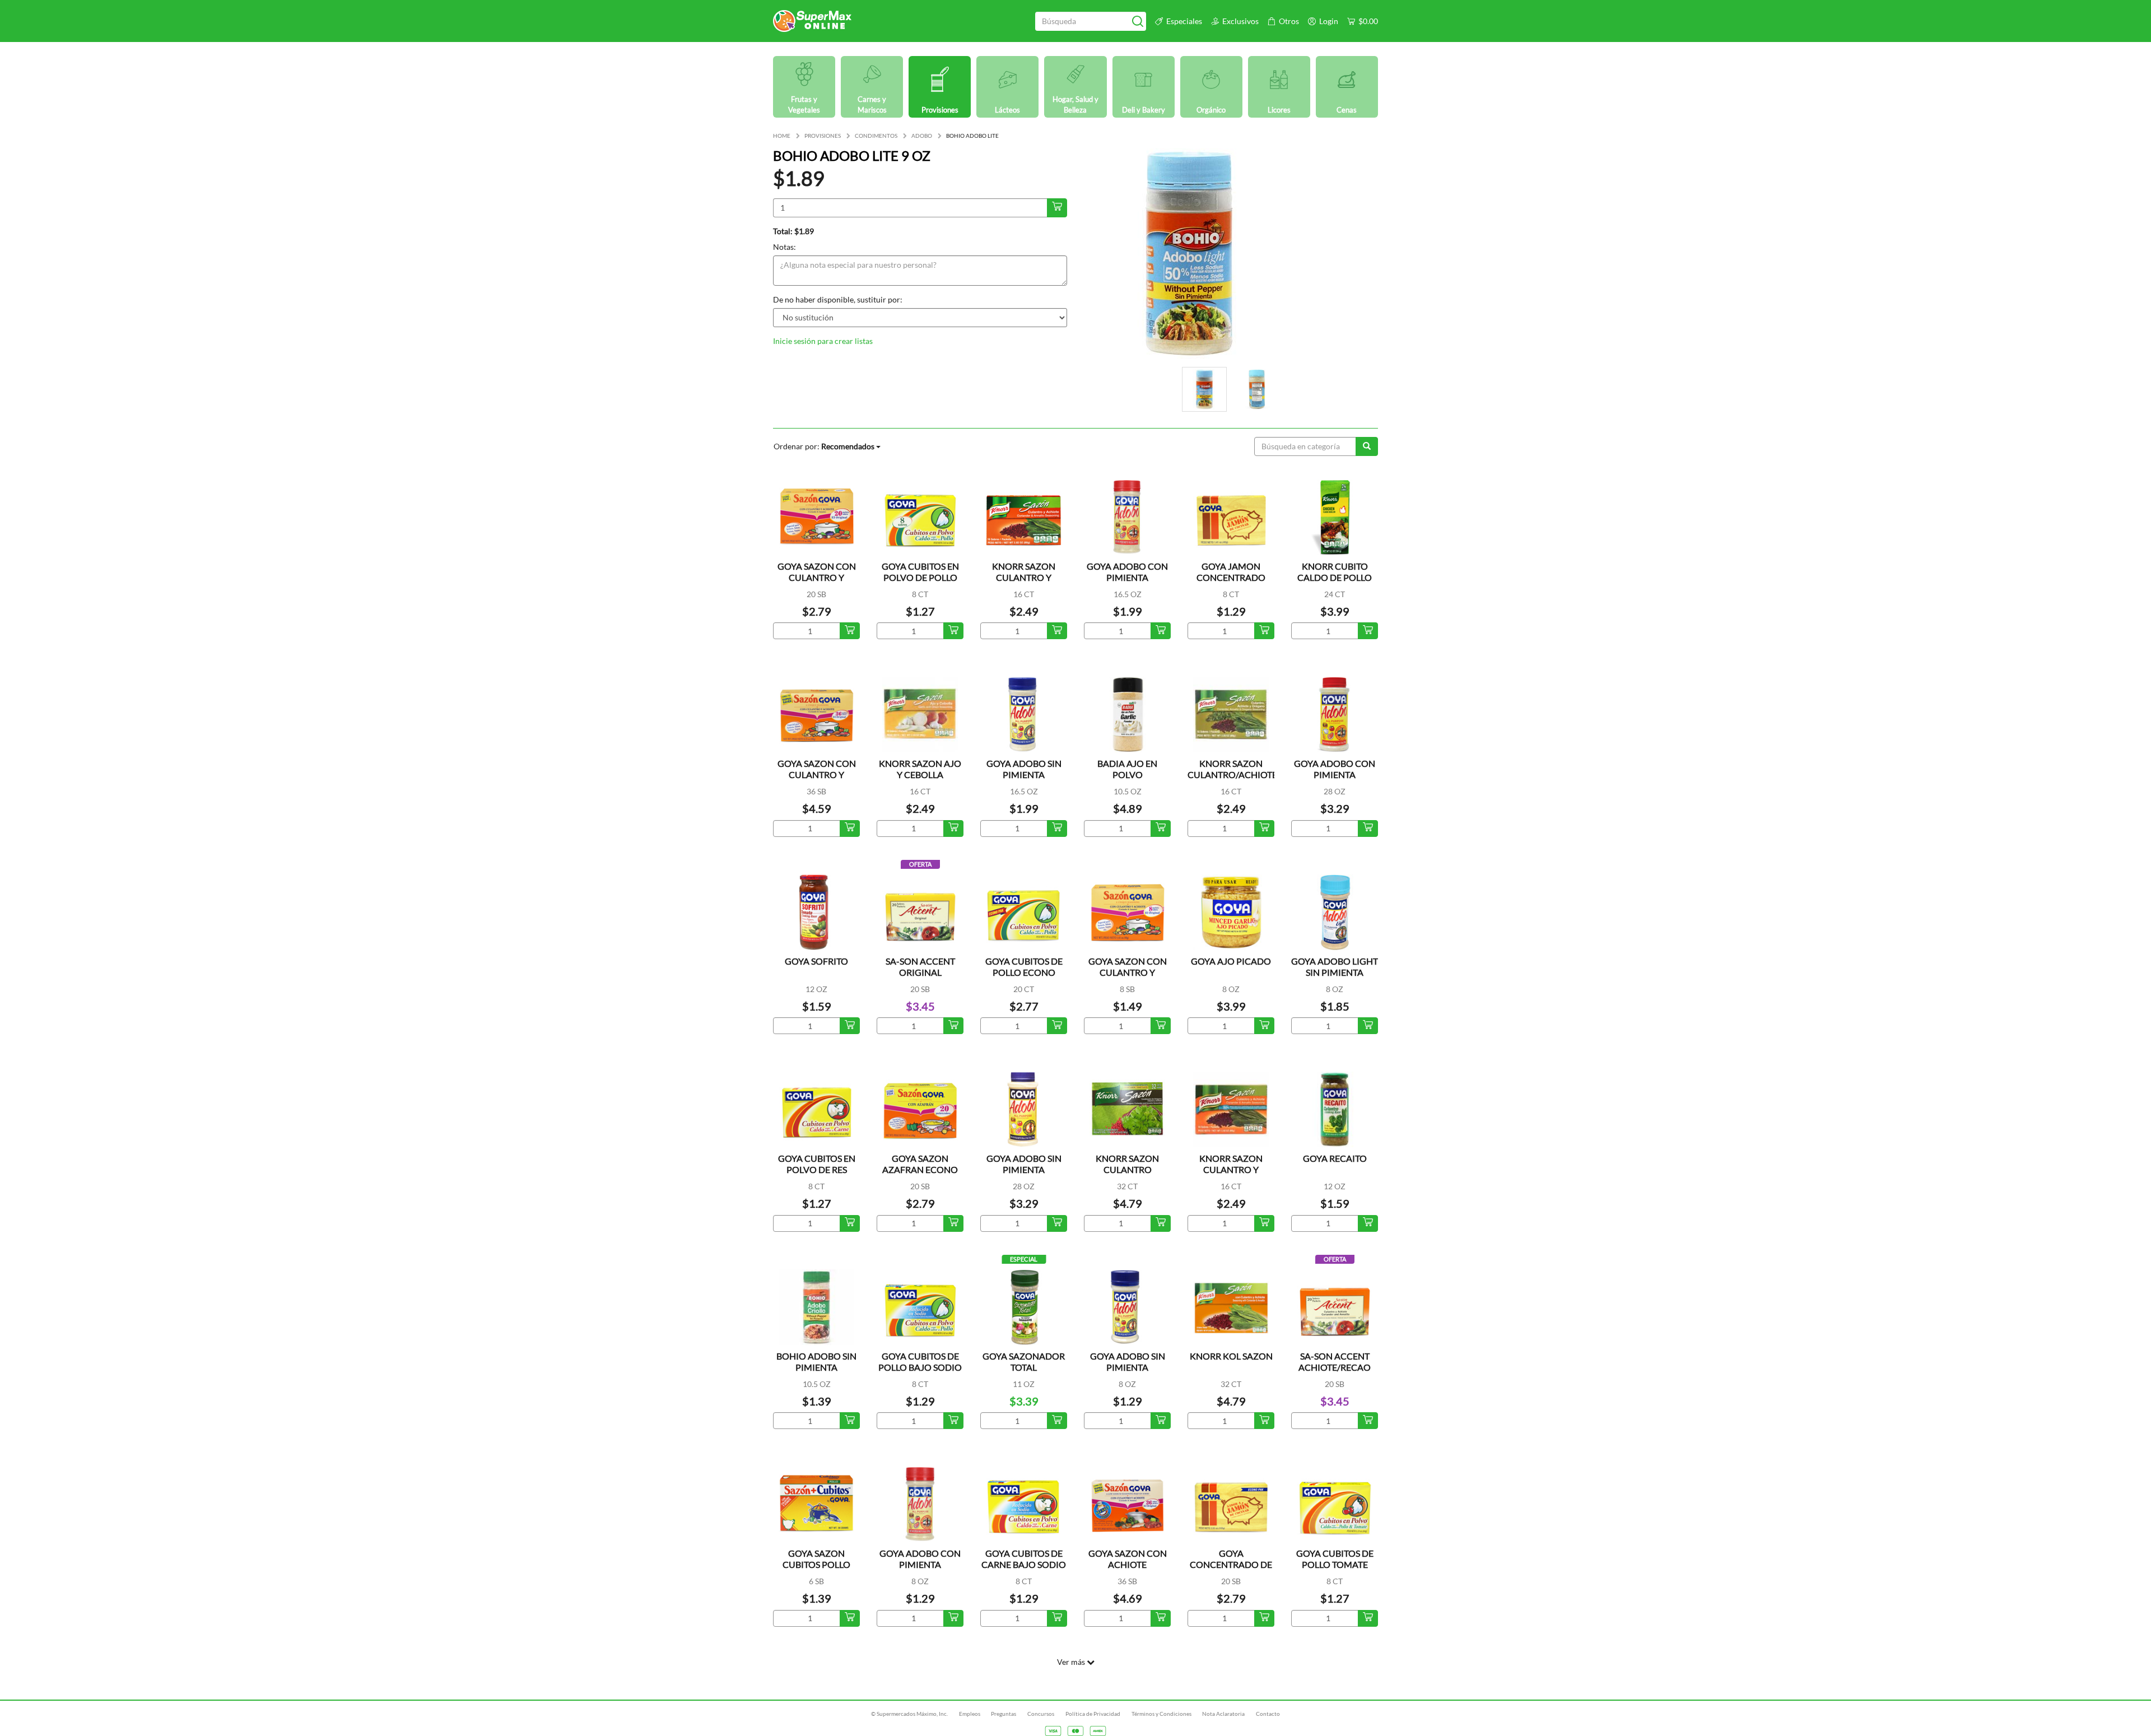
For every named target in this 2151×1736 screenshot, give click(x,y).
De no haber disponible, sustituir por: (838, 299)
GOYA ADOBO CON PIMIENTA (1127, 572)
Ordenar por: (824, 446)
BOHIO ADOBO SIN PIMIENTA (816, 1362)
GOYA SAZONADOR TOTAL (1024, 1362)
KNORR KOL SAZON (1231, 1356)
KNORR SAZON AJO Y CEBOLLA (920, 769)
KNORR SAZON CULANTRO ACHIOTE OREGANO (1128, 1169)
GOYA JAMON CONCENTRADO (1231, 572)
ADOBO (922, 136)
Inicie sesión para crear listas (823, 341)
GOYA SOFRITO (816, 961)
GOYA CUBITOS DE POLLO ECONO (1024, 967)
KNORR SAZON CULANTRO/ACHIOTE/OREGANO (1256, 769)
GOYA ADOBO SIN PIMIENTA (1024, 769)
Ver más (1072, 1662)
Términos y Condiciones (1161, 1714)
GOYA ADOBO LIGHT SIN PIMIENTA (1335, 967)
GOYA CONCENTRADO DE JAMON (1231, 1564)
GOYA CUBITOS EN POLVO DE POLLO (920, 572)
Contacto (1268, 1714)
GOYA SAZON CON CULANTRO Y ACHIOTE (817, 577)
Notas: (784, 247)
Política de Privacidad (1093, 1714)
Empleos (970, 1714)
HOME (782, 136)
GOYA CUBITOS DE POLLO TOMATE (1335, 1559)
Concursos (1041, 1714)
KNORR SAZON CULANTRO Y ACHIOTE (1024, 577)
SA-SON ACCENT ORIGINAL (920, 967)
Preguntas (1004, 1714)
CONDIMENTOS (876, 136)
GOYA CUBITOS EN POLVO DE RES (817, 1164)
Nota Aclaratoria (1223, 1714)
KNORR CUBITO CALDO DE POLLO (1335, 572)
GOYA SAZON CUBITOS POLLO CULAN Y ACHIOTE (816, 1564)
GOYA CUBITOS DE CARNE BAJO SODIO (1024, 1559)
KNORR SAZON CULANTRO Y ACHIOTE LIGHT (1231, 1169)
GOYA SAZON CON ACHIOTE (1128, 1559)
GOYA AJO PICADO (1231, 961)
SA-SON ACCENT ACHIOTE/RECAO (1335, 1362)
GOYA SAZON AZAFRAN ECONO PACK (920, 1169)
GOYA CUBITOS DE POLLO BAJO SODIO (920, 1362)
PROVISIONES (823, 136)
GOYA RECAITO (1335, 1158)
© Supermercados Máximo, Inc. (909, 1714)
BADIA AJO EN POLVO (1127, 769)
